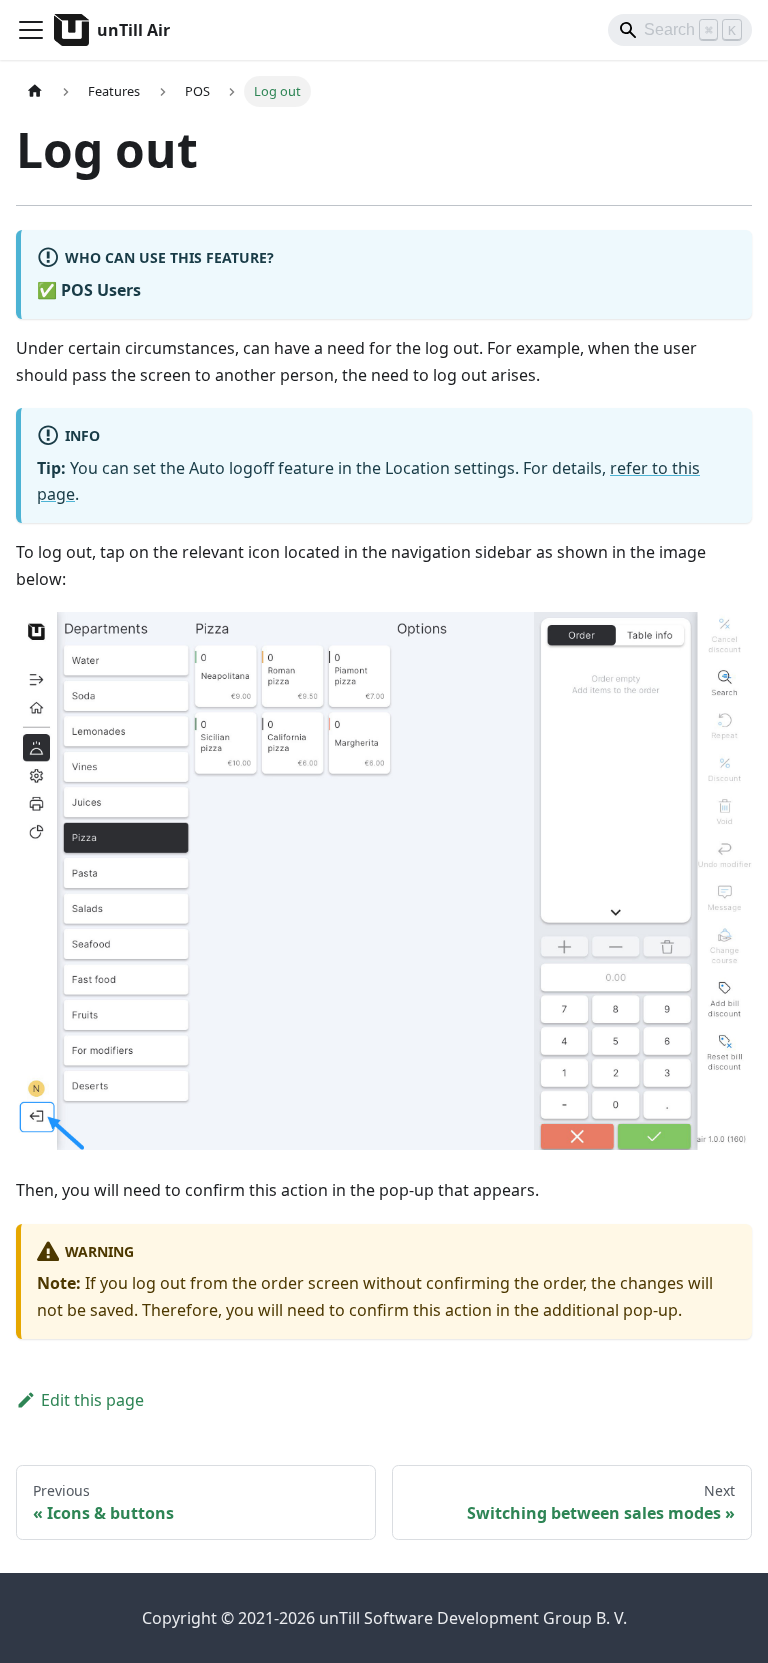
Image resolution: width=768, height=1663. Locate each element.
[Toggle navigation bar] (31, 30)
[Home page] (35, 91)
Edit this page (92, 1400)
